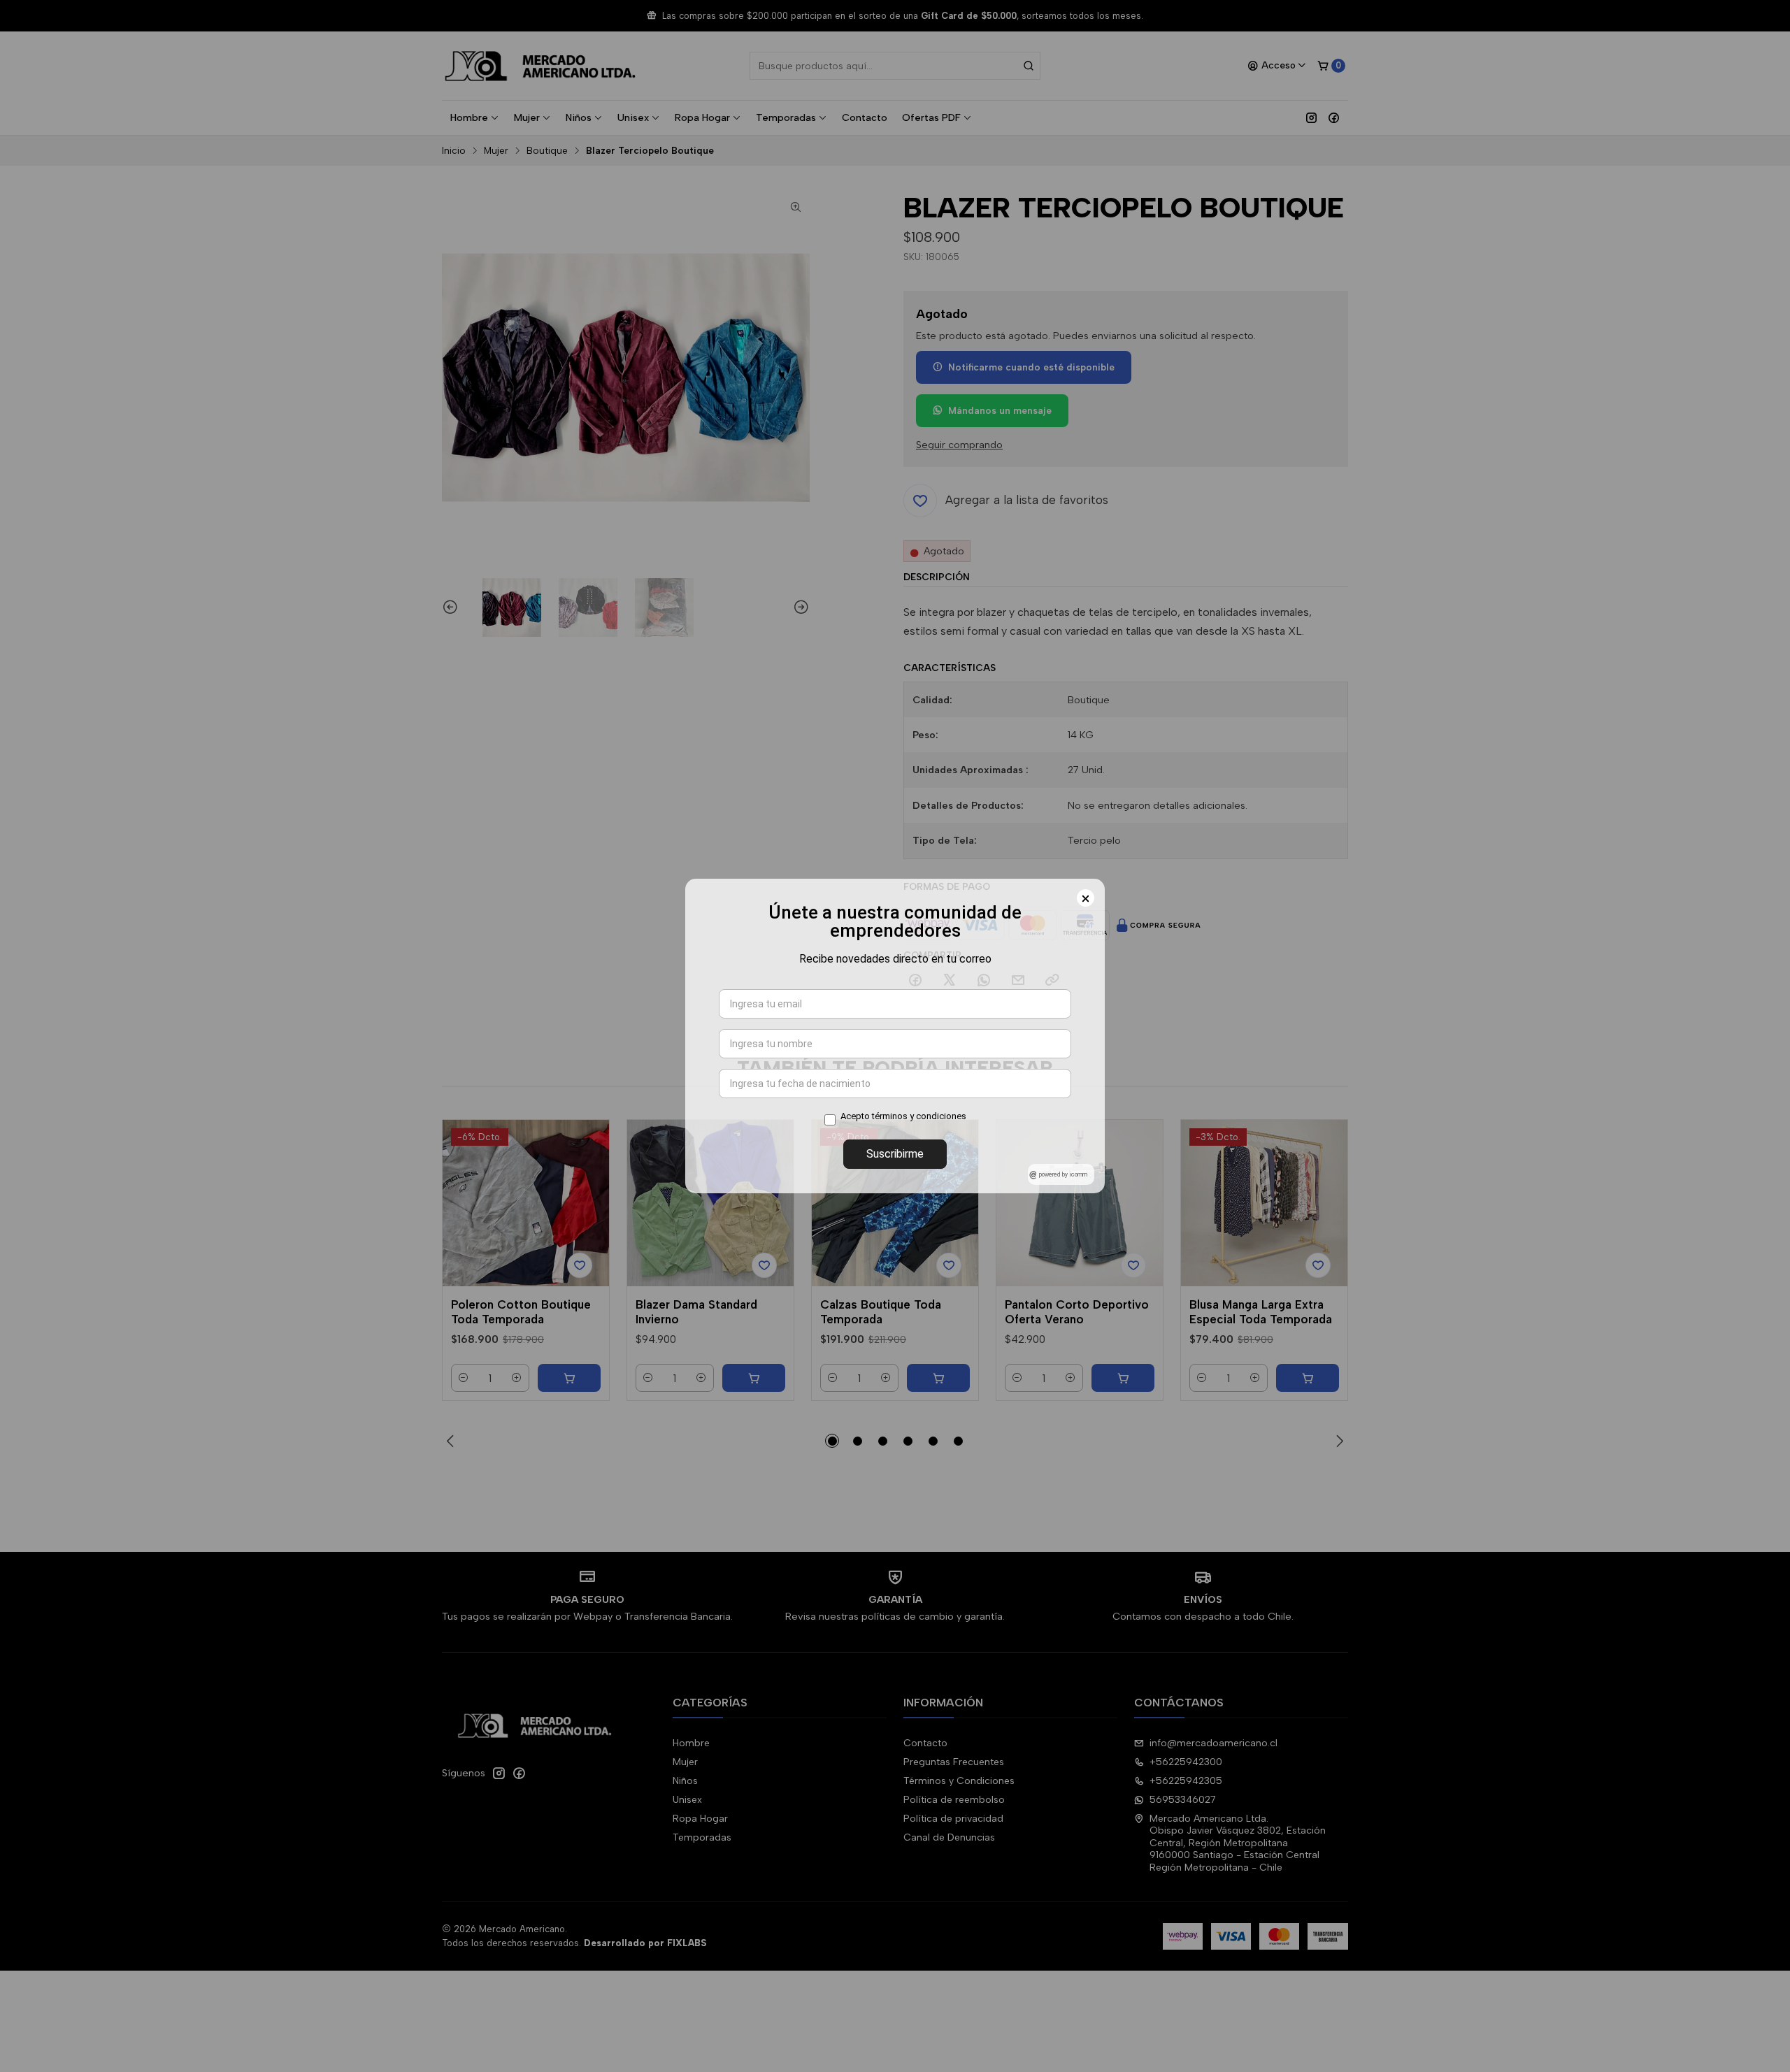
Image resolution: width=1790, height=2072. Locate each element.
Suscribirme (895, 1154)
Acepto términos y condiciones (903, 1116)
